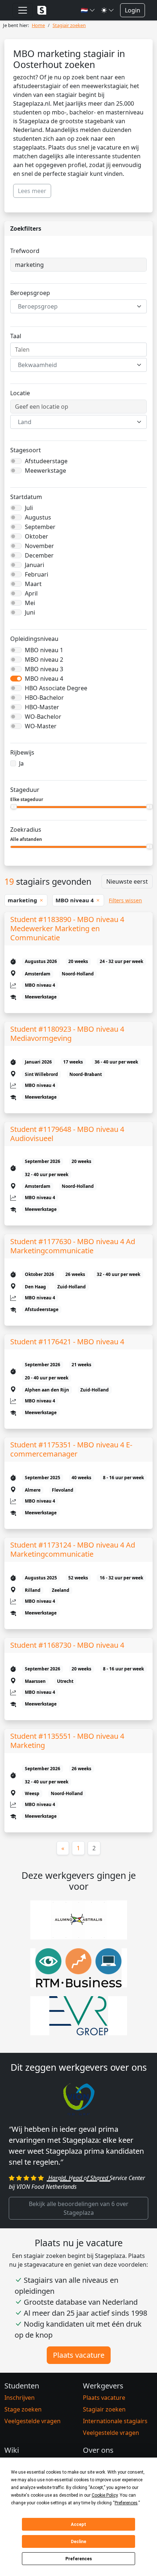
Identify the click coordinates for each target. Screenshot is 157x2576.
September (40, 527)
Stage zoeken (23, 2409)
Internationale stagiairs (115, 2421)
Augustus (38, 517)
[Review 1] (52, 2181)
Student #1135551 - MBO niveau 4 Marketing (67, 1741)
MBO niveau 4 (44, 679)
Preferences (79, 2559)
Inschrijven (20, 2398)
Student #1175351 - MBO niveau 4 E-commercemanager (71, 1449)
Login (133, 10)
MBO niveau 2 (44, 660)
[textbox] (74, 306)
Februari (37, 574)
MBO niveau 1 (44, 650)
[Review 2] (65, 2181)
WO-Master (41, 726)
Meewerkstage (45, 471)
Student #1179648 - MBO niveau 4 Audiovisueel (67, 1134)
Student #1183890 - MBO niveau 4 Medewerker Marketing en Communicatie (67, 928)
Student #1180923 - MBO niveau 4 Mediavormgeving (67, 1034)
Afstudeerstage (46, 461)
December (39, 555)
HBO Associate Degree (56, 688)
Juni (30, 612)
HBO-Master (42, 707)
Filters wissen (125, 900)
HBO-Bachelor (44, 698)
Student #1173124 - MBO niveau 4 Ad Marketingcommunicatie (73, 1549)
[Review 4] (92, 2181)
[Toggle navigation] (23, 10)
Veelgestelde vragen (32, 2421)
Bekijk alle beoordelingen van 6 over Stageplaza (79, 2208)
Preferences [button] (126, 2503)
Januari (35, 565)
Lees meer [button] (32, 191)
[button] (88, 10)
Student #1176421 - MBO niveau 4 (67, 1342)
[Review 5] (105, 2181)
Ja (21, 763)
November (39, 546)
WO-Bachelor (43, 717)
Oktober (37, 536)
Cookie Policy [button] (105, 2495)
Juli (29, 508)
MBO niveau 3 (44, 669)
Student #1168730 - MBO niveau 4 (67, 1645)
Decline (78, 2542)
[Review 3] (78, 2181)
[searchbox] (78, 350)
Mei (30, 603)
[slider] (14, 807)
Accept (78, 2524)
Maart (33, 584)
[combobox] (78, 306)
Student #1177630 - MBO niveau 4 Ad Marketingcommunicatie (73, 1246)
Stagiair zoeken (104, 2409)
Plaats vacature (79, 2355)
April (31, 593)
